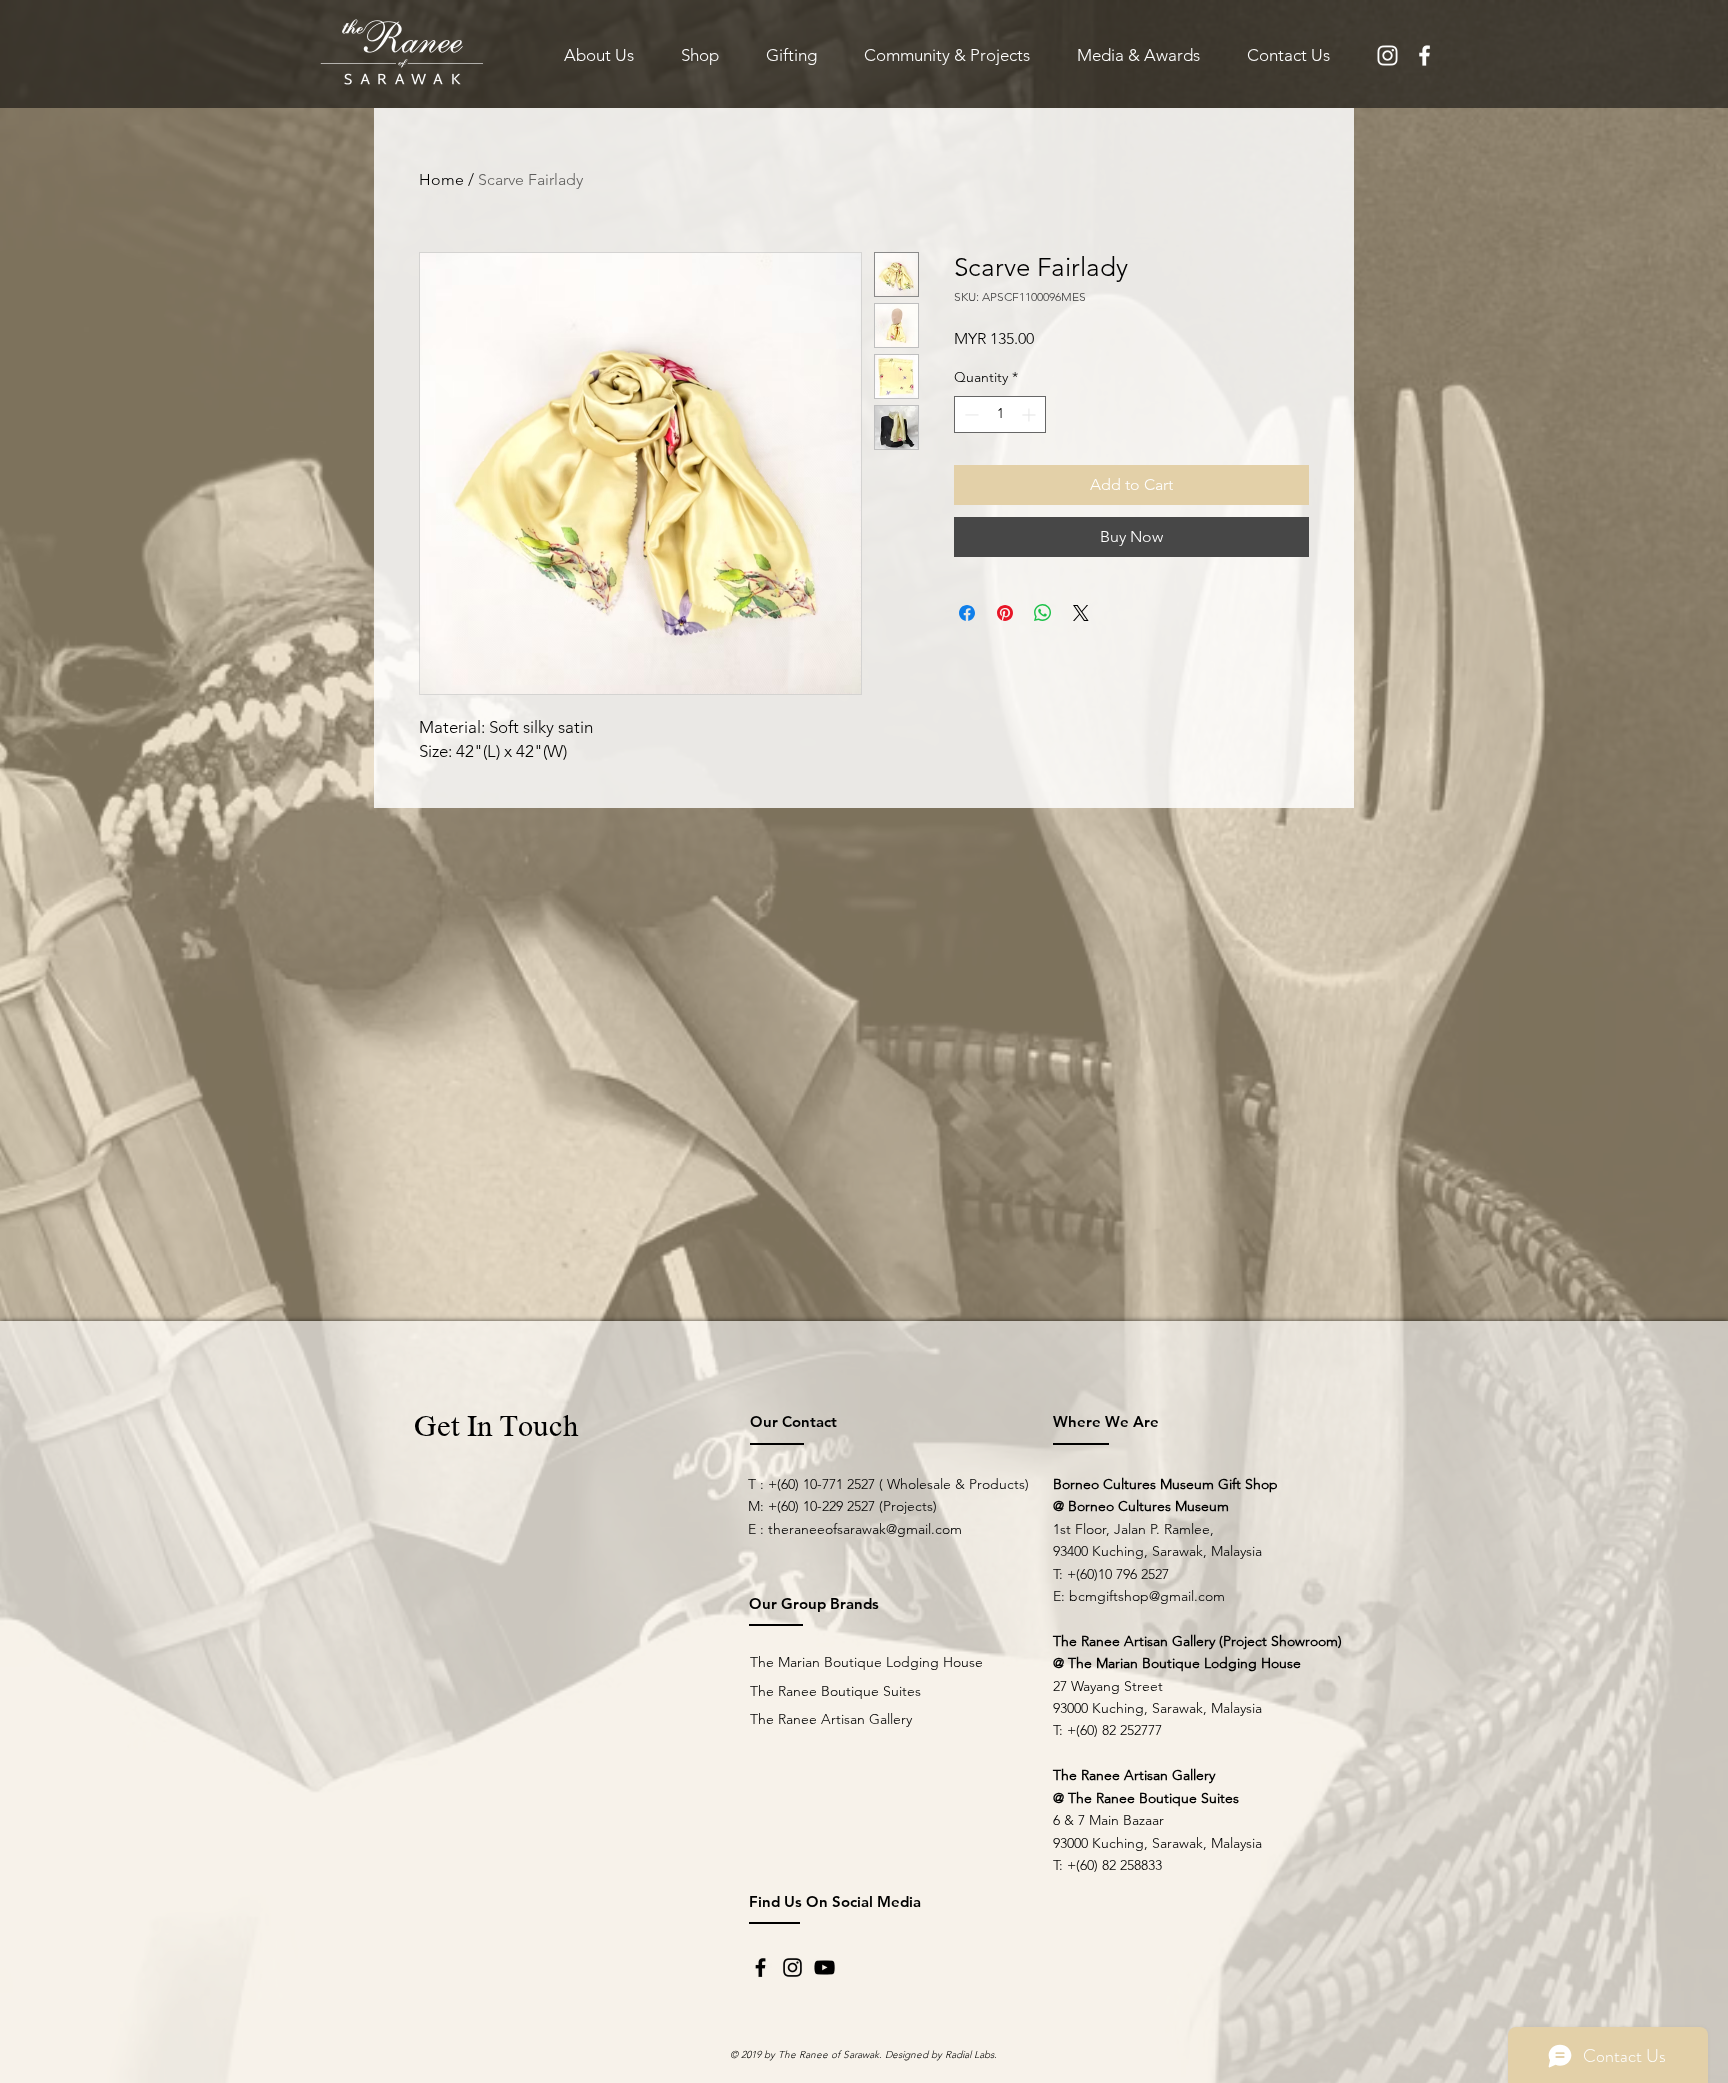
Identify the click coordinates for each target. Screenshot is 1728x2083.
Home (441, 179)
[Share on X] (1081, 613)
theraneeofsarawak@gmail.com (865, 1529)
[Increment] (1030, 414)
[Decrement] (969, 414)
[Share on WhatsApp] (1043, 613)
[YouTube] (824, 1967)
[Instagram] (792, 1967)
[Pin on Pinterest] (1005, 613)
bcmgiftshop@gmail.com (1147, 1596)
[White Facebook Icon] (1424, 55)
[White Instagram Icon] (1387, 55)
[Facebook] (760, 1967)
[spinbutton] (1000, 414)
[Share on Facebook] (967, 613)
